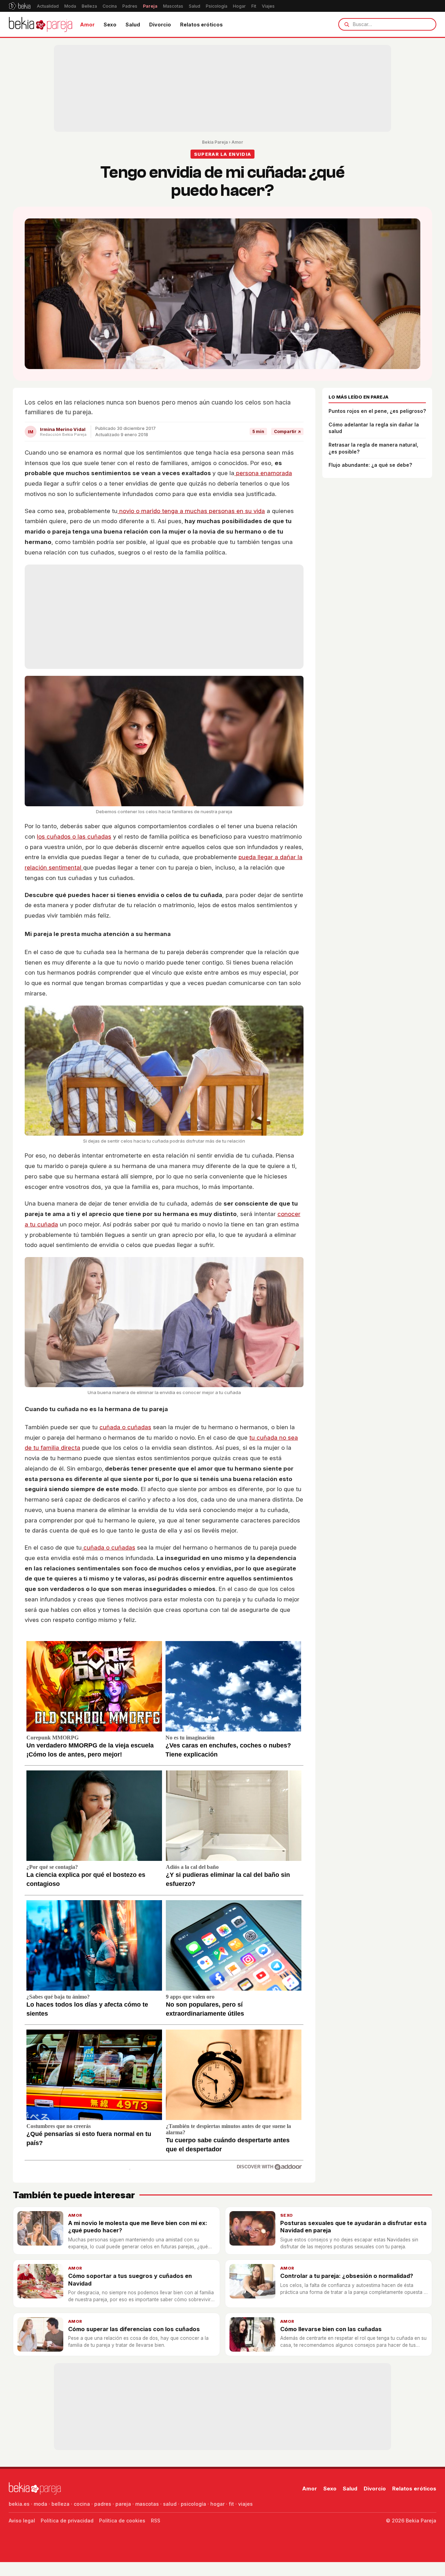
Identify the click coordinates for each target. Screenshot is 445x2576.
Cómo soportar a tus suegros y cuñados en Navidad (130, 2279)
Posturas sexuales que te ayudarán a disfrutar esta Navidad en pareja (353, 2227)
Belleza (89, 6)
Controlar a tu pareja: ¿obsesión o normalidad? (347, 2276)
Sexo (110, 25)
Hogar (239, 6)
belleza (60, 2504)
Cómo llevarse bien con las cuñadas (331, 2329)
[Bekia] (20, 6)
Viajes (268, 6)
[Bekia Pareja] (41, 24)
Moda (70, 6)
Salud (195, 6)
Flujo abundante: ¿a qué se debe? (370, 465)
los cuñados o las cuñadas (74, 837)
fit (231, 2504)
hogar (217, 2504)
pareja (123, 2504)
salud (170, 2504)
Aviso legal (22, 2521)
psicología (193, 2504)
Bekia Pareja (215, 142)
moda (41, 2504)
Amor (87, 25)
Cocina (110, 6)
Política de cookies (122, 2521)
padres (103, 2504)
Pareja (150, 6)
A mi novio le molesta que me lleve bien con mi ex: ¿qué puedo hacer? (138, 2227)
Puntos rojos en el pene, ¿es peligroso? (377, 411)
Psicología (217, 6)
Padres (130, 6)
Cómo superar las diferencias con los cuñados (134, 2329)
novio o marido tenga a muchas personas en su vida (191, 511)
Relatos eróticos (201, 25)
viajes (245, 2504)
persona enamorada (263, 473)
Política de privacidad (67, 2521)
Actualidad (48, 6)
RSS (156, 2521)
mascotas (147, 2504)
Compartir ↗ (287, 431)
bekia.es (19, 2504)
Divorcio (160, 25)
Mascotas (173, 6)
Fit (254, 6)
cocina (82, 2504)
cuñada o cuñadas (125, 1427)
